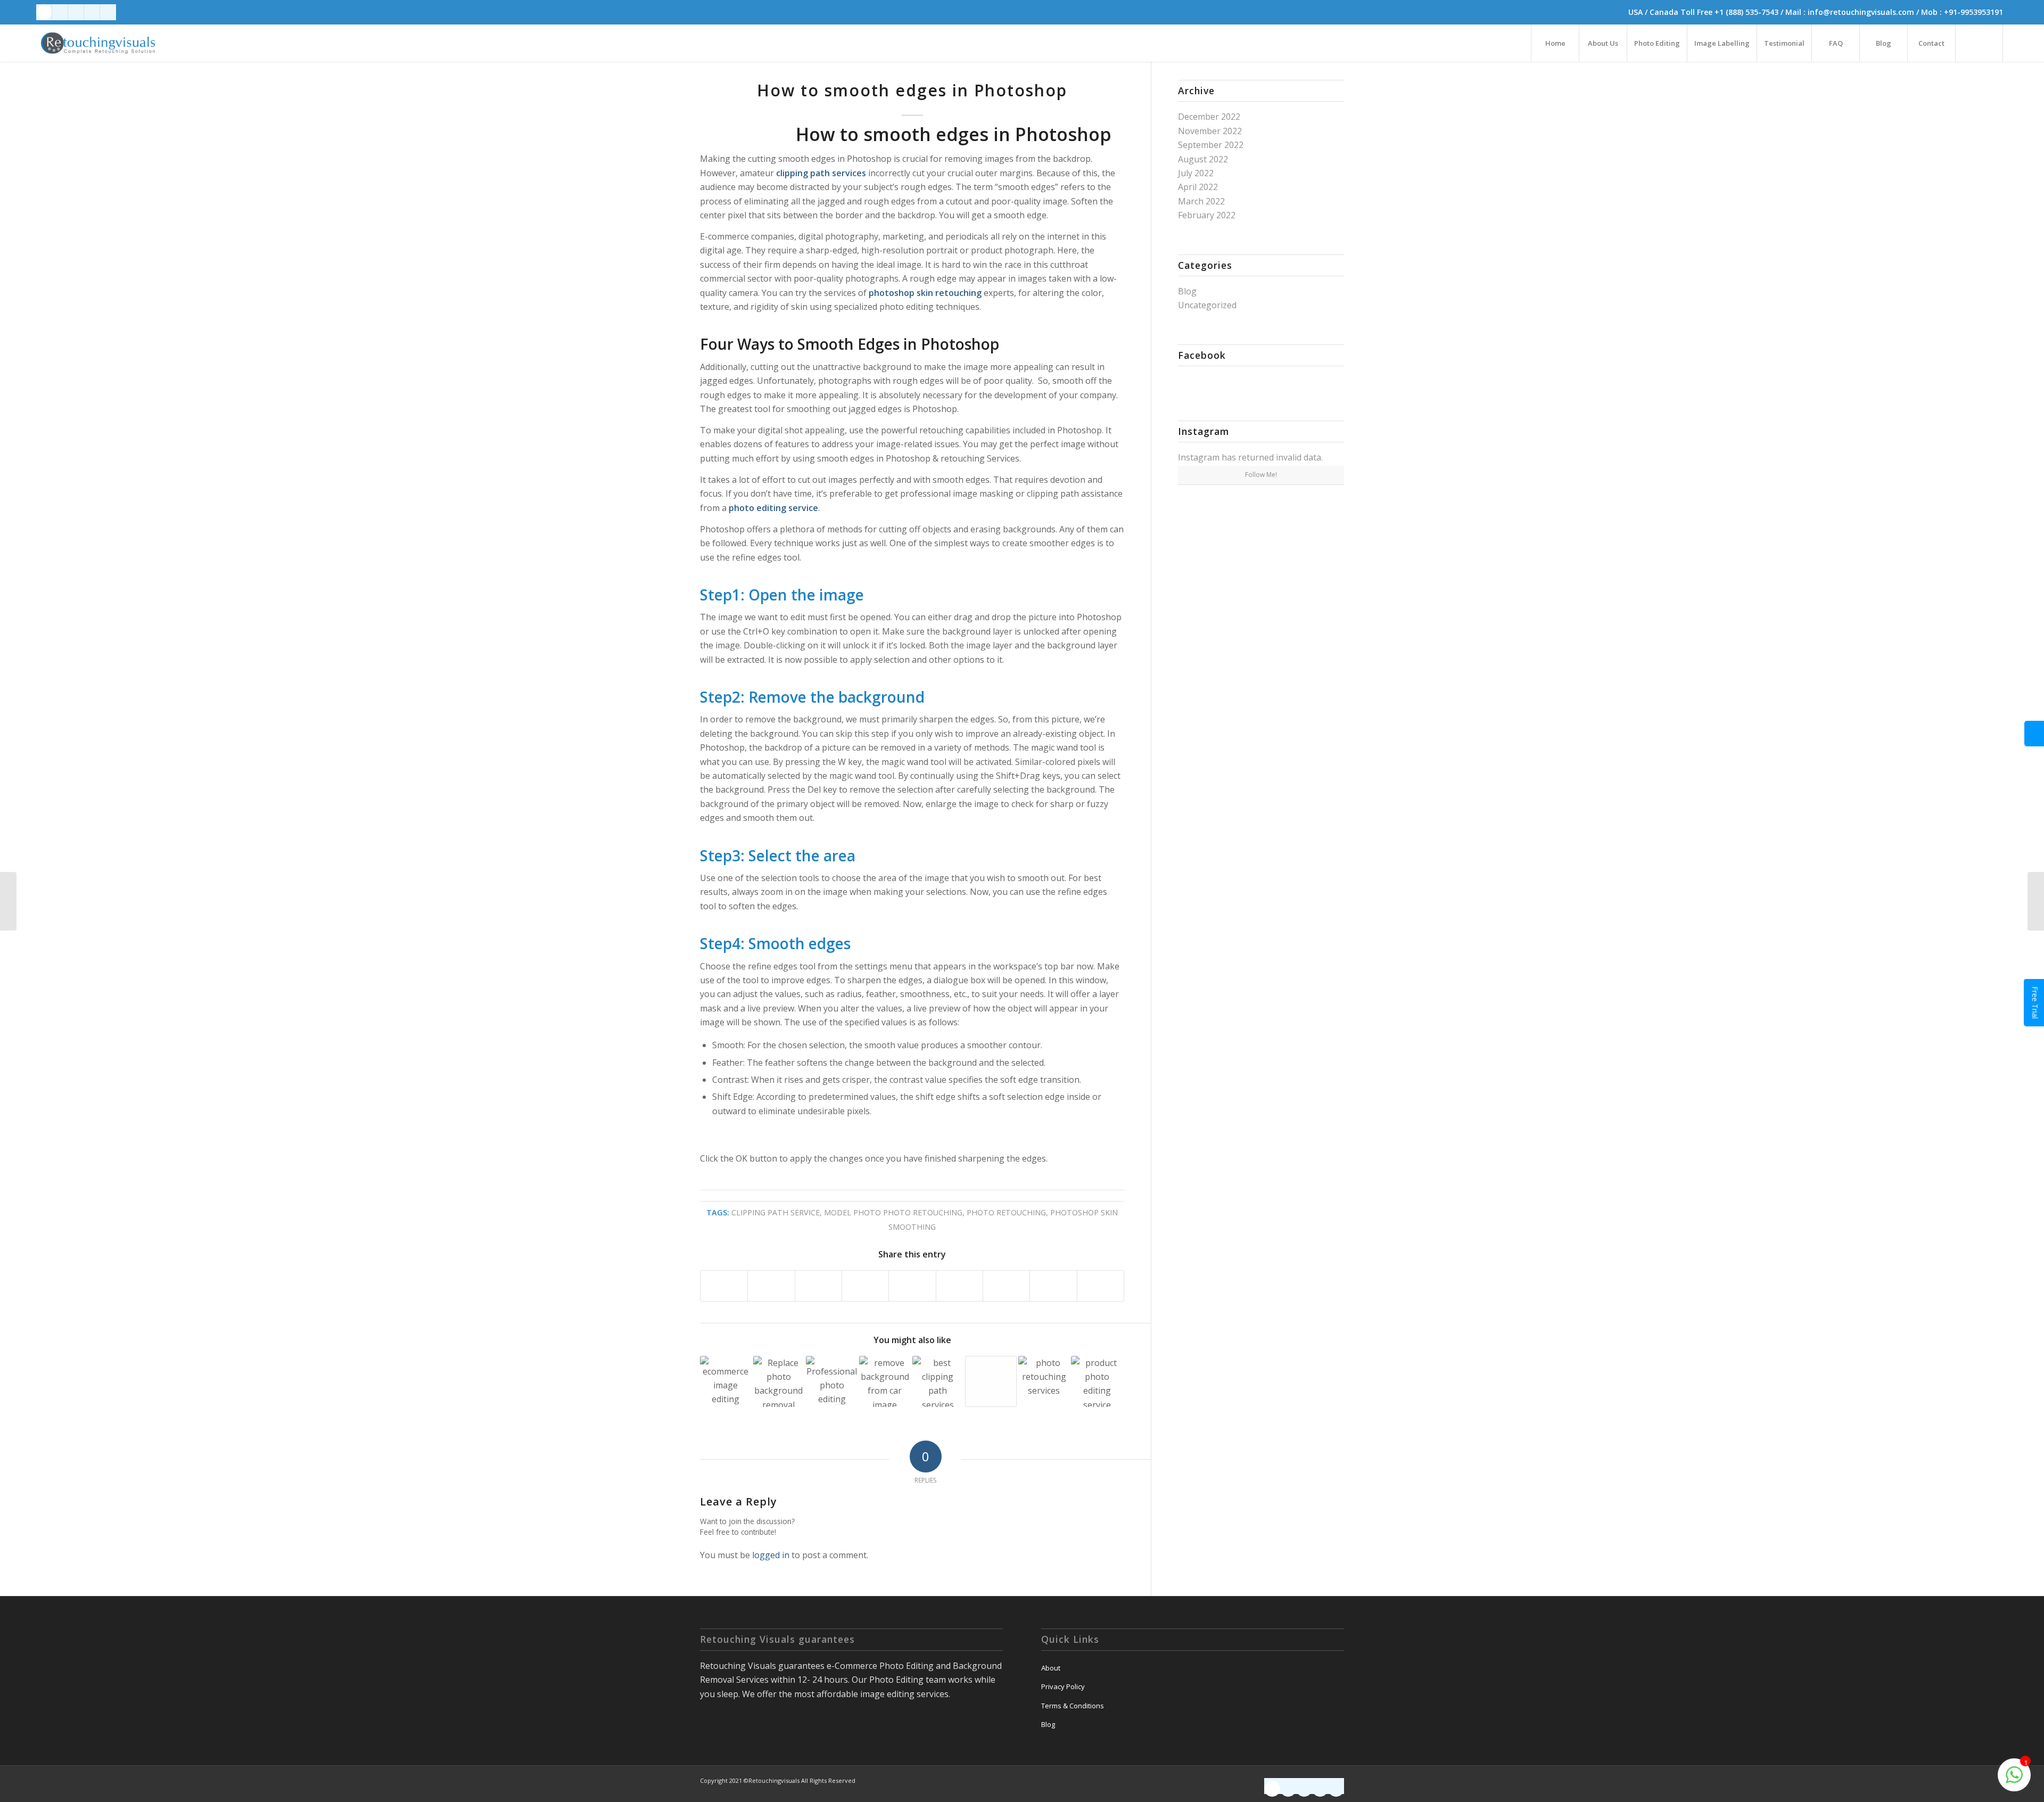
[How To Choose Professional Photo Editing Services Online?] (832, 1382)
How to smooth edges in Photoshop (912, 90)
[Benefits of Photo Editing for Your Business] (1044, 1382)
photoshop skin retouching (925, 293)
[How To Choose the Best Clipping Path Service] (938, 1382)
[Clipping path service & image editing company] (991, 1382)
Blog (1187, 291)
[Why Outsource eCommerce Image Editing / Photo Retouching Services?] (726, 1382)
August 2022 (1203, 159)
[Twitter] (76, 12)
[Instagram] (92, 12)
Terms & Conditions (1073, 1706)
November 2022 (1210, 131)
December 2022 (1209, 117)
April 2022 (1198, 187)
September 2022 (1211, 145)
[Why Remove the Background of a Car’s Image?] (885, 1382)
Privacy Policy (1063, 1686)
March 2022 (1201, 201)
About (1051, 1668)
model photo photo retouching (893, 1212)
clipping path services (821, 173)
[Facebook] (44, 12)
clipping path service (776, 1212)
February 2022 (1207, 215)
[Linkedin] (60, 12)
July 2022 (1196, 173)
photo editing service (773, 508)
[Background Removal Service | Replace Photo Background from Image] (779, 1382)
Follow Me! (1261, 475)
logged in (771, 1555)
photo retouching (1006, 1212)
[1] (2014, 1780)
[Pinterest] (108, 12)
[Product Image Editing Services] (1097, 1382)
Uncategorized (1207, 305)
